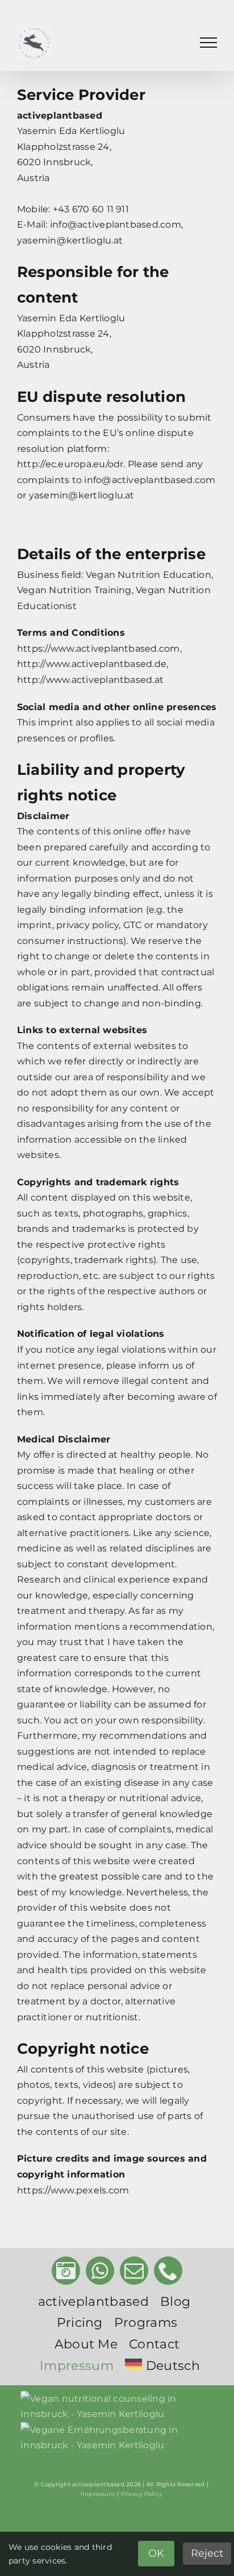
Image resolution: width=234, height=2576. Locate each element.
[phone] (168, 2271)
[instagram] (66, 2271)
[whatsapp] (100, 2271)
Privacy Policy (141, 2494)
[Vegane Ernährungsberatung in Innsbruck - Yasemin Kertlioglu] (121, 2438)
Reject (207, 2553)
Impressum (98, 2494)
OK (156, 2553)
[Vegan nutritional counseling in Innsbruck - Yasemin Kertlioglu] (121, 2407)
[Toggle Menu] (208, 43)
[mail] (134, 2271)
